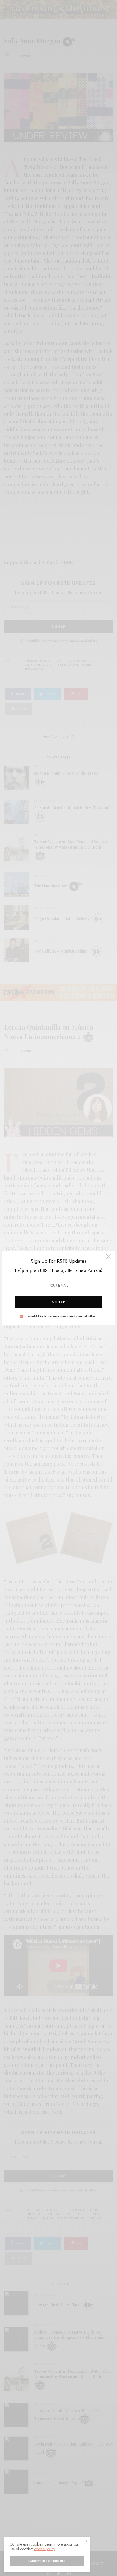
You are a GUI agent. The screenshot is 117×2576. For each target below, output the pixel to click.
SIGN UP (59, 1302)
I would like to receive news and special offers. (62, 1316)
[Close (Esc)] (109, 1258)
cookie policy (44, 2549)
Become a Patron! (85, 1270)
